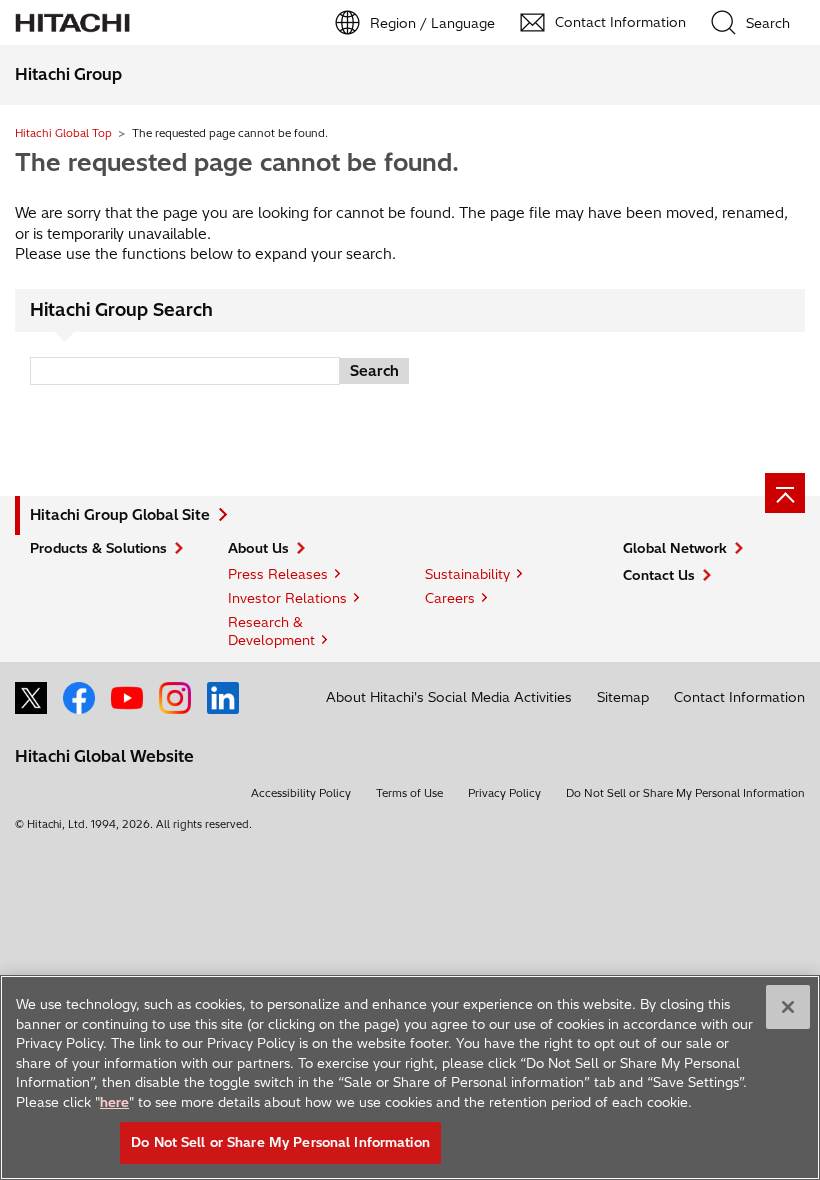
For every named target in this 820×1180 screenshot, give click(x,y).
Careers (450, 598)
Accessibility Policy (301, 793)
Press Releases (278, 574)
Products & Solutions (98, 548)
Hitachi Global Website (104, 756)
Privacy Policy (504, 793)
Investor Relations (287, 598)
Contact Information (739, 697)
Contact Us (659, 575)
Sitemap (623, 697)
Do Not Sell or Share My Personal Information (685, 793)
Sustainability (467, 574)
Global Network (675, 548)
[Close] (788, 1007)
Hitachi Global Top (63, 133)
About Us (258, 548)
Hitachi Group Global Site (120, 515)
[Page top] (785, 493)
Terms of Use (409, 793)
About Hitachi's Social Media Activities (449, 697)
